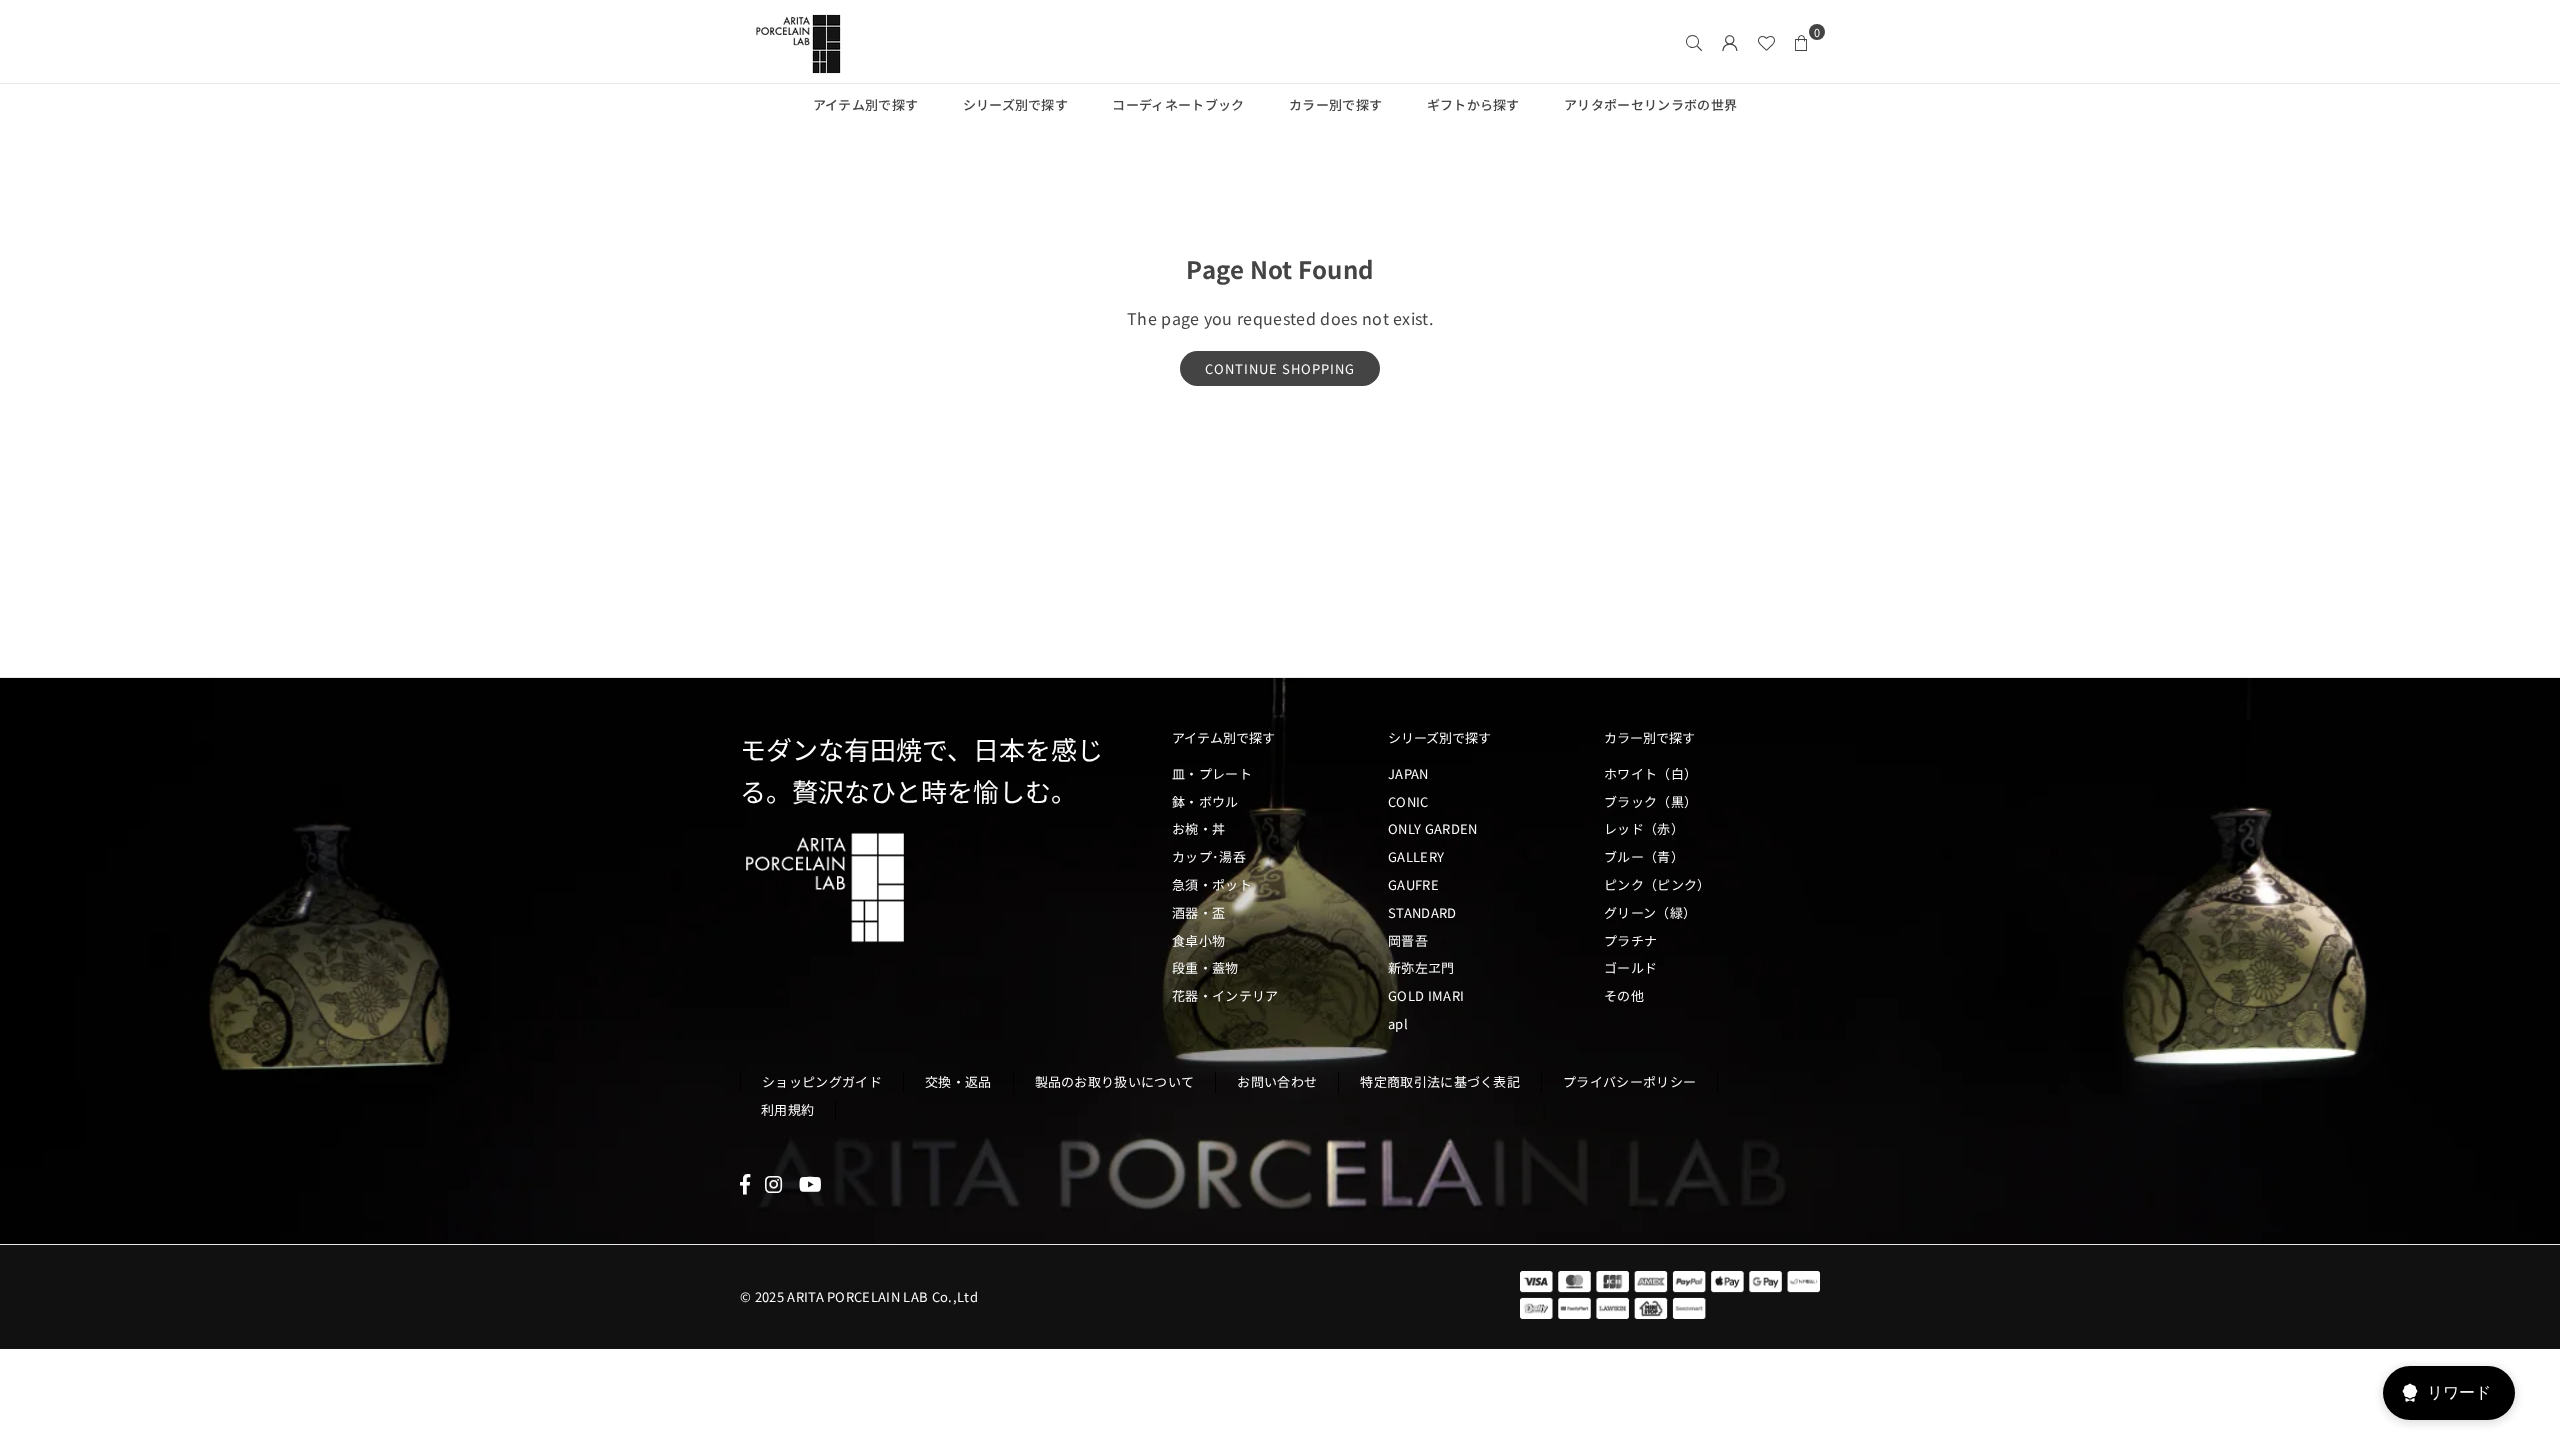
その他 (1624, 995)
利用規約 (787, 1109)
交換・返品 (958, 1081)
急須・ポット (1212, 884)
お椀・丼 (1198, 828)
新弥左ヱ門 (1421, 967)
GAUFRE (1413, 884)
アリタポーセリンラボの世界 (1650, 104)
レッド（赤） (1644, 828)
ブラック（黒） (1650, 801)
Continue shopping (1280, 368)
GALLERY (1416, 856)
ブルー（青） (1644, 856)
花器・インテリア (1225, 995)
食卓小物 (1198, 940)
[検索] (1694, 42)
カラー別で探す (1335, 104)
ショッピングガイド (822, 1081)
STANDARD (1422, 912)
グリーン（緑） (1650, 912)
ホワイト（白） (1650, 773)
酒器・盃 (1198, 912)
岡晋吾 (1408, 940)
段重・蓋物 (1205, 967)
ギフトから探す (1473, 104)
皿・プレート (1212, 773)
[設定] (1730, 42)
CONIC (1408, 801)
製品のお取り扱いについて (1115, 1081)
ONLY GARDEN (1433, 828)
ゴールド (1630, 967)
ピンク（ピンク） (1657, 884)
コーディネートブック (1178, 104)
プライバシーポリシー (1629, 1081)
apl (1398, 1023)
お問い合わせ (1277, 1081)
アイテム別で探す (866, 104)
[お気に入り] (1766, 42)
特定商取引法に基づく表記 (1440, 1081)
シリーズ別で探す (1016, 104)
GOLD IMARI (1426, 995)
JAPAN (1408, 773)
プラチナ (1630, 940)
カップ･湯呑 (1209, 856)
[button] (1802, 42)
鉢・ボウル (1205, 801)
